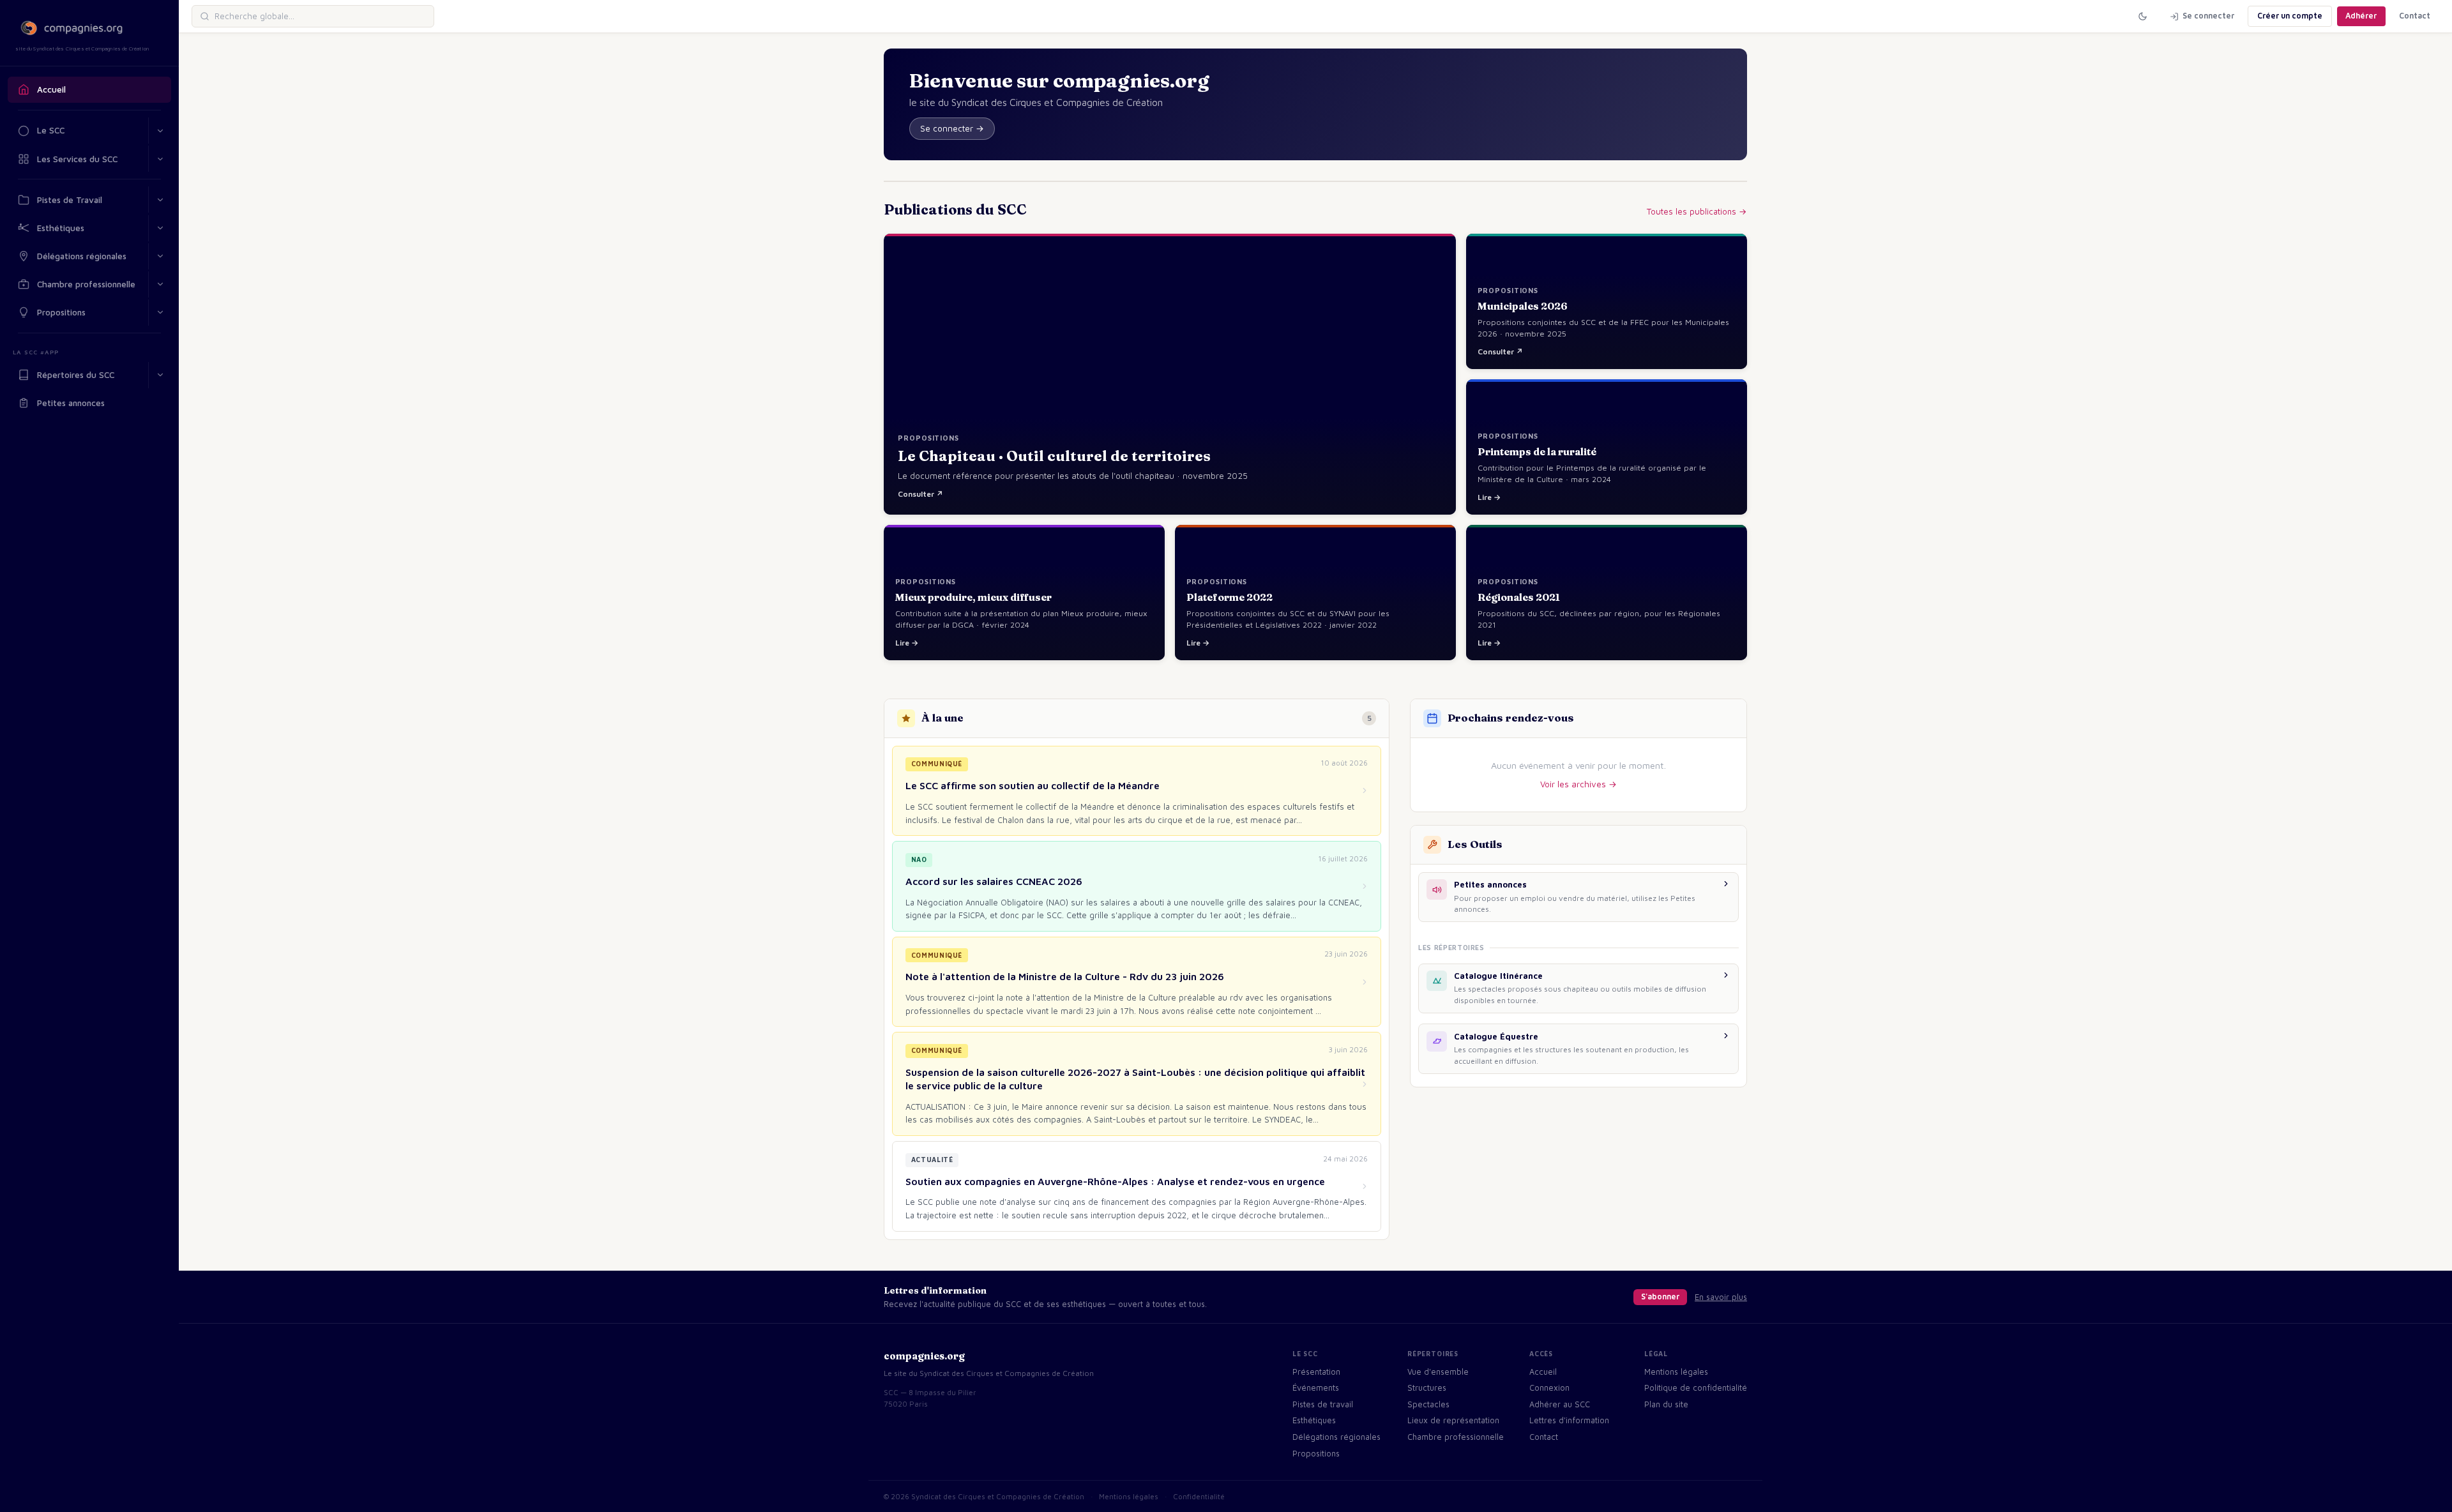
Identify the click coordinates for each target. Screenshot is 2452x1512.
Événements (1316, 1388)
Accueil (51, 89)
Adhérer (2361, 16)
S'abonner (1660, 1297)
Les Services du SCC (77, 159)
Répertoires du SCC (76, 375)
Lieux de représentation (1453, 1420)
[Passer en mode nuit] (2142, 16)
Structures (1427, 1388)
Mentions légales (1676, 1372)
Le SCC (51, 130)
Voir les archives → (1578, 784)
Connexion (1549, 1388)
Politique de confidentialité (1696, 1388)
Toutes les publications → (1697, 211)
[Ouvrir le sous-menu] (160, 131)
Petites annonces (71, 403)
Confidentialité (1199, 1496)
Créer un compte (2290, 16)
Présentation (1316, 1372)
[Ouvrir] (160, 159)
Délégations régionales (82, 256)
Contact (2415, 16)
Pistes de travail (1323, 1404)
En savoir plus (1721, 1297)
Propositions (61, 312)
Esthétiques (61, 228)
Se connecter (2208, 16)
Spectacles (1428, 1404)
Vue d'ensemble (1438, 1372)
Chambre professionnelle (86, 284)
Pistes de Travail (70, 200)
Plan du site (1666, 1404)
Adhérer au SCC (1560, 1404)
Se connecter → (952, 128)
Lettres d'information (1569, 1420)
